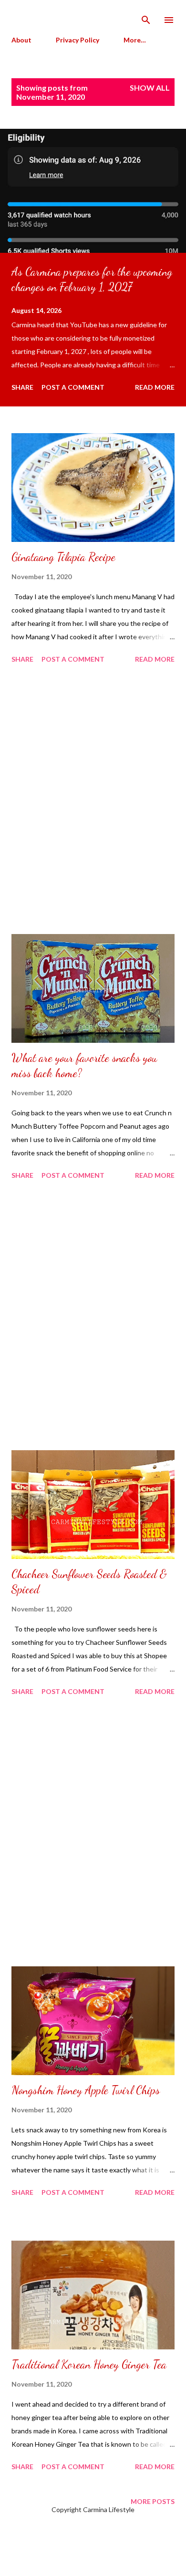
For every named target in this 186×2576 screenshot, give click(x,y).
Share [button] (22, 387)
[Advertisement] (93, 800)
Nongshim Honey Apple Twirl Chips (86, 2090)
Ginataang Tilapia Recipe (63, 557)
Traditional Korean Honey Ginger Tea (89, 2364)
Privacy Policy (77, 40)
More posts (153, 2501)
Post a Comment (73, 387)
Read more (155, 387)
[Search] (146, 17)
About (21, 40)
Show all (150, 88)
